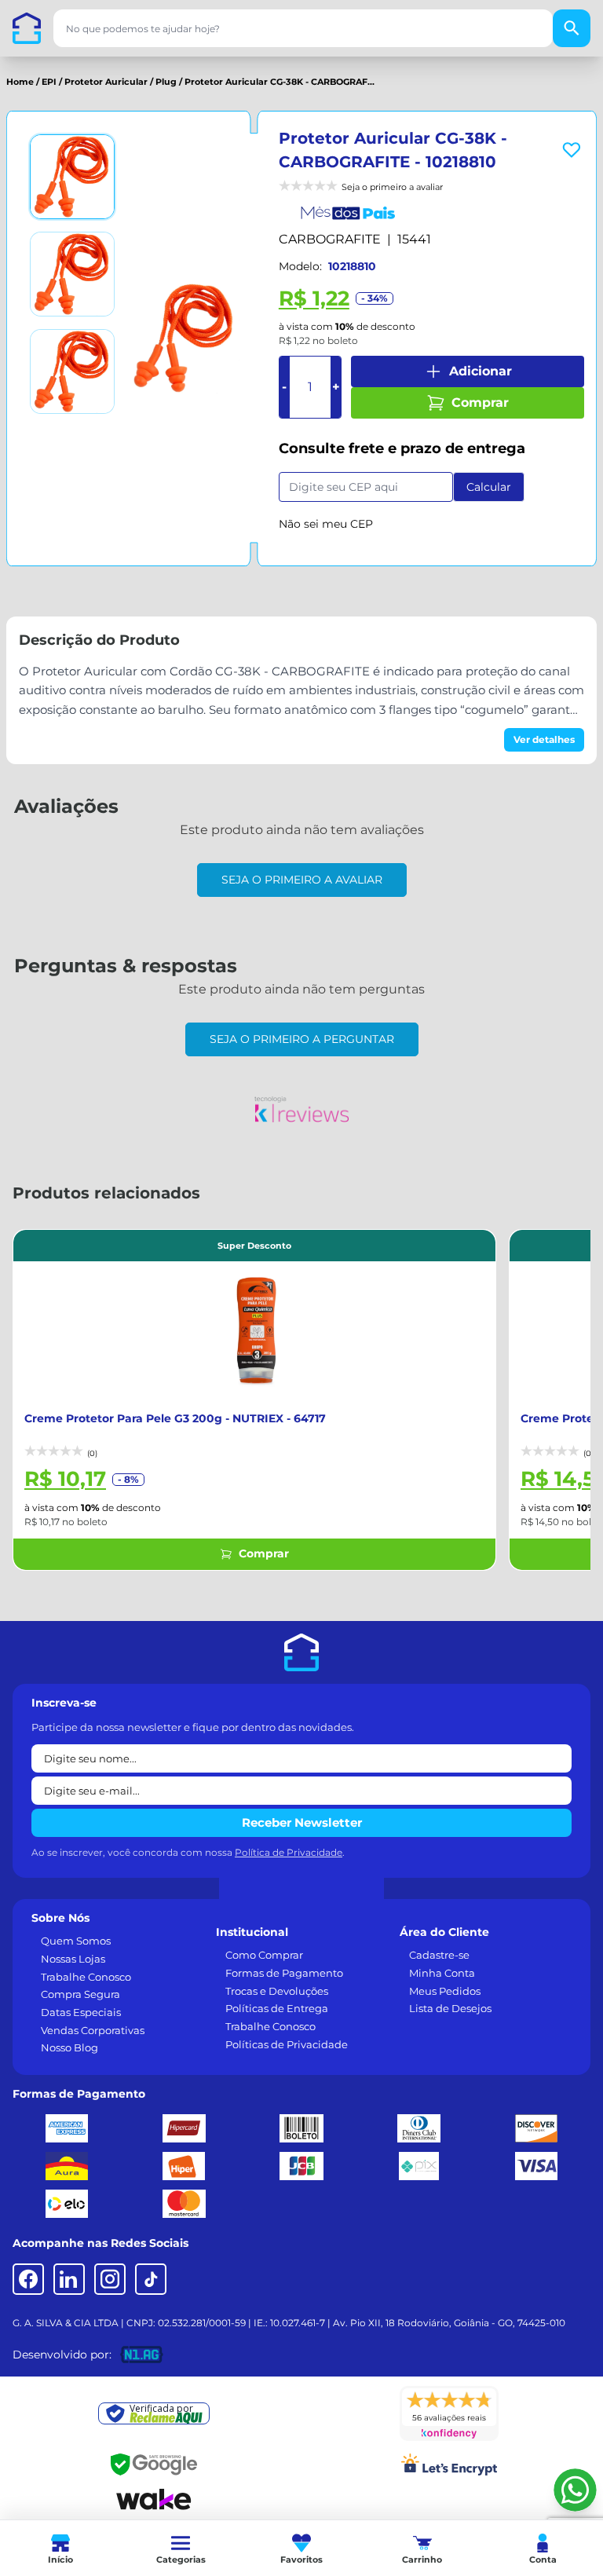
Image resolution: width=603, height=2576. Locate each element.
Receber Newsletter (302, 1822)
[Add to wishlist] (572, 150)
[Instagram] (110, 2279)
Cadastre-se (439, 1955)
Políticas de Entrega (277, 2008)
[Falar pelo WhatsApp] (575, 2490)
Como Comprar (264, 1955)
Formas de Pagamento (284, 1973)
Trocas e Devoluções (277, 1991)
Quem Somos (76, 1941)
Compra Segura (80, 1994)
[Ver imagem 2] (72, 274)
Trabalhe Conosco (86, 1977)
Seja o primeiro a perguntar (302, 1039)
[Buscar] (572, 28)
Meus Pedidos (445, 1991)
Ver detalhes (544, 739)
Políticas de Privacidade (287, 2044)
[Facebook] (28, 2279)
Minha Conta (442, 1973)
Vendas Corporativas (93, 2030)
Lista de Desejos (450, 2008)
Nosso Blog (69, 2047)
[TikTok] (151, 2279)
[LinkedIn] (69, 2279)
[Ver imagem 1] (72, 177)
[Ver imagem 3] (72, 371)
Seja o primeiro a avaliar (302, 880)
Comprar (480, 402)
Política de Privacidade (289, 1852)
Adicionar (481, 371)
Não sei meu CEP (326, 524)
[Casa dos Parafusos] (27, 28)
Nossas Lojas (73, 1959)
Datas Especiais (81, 2012)
